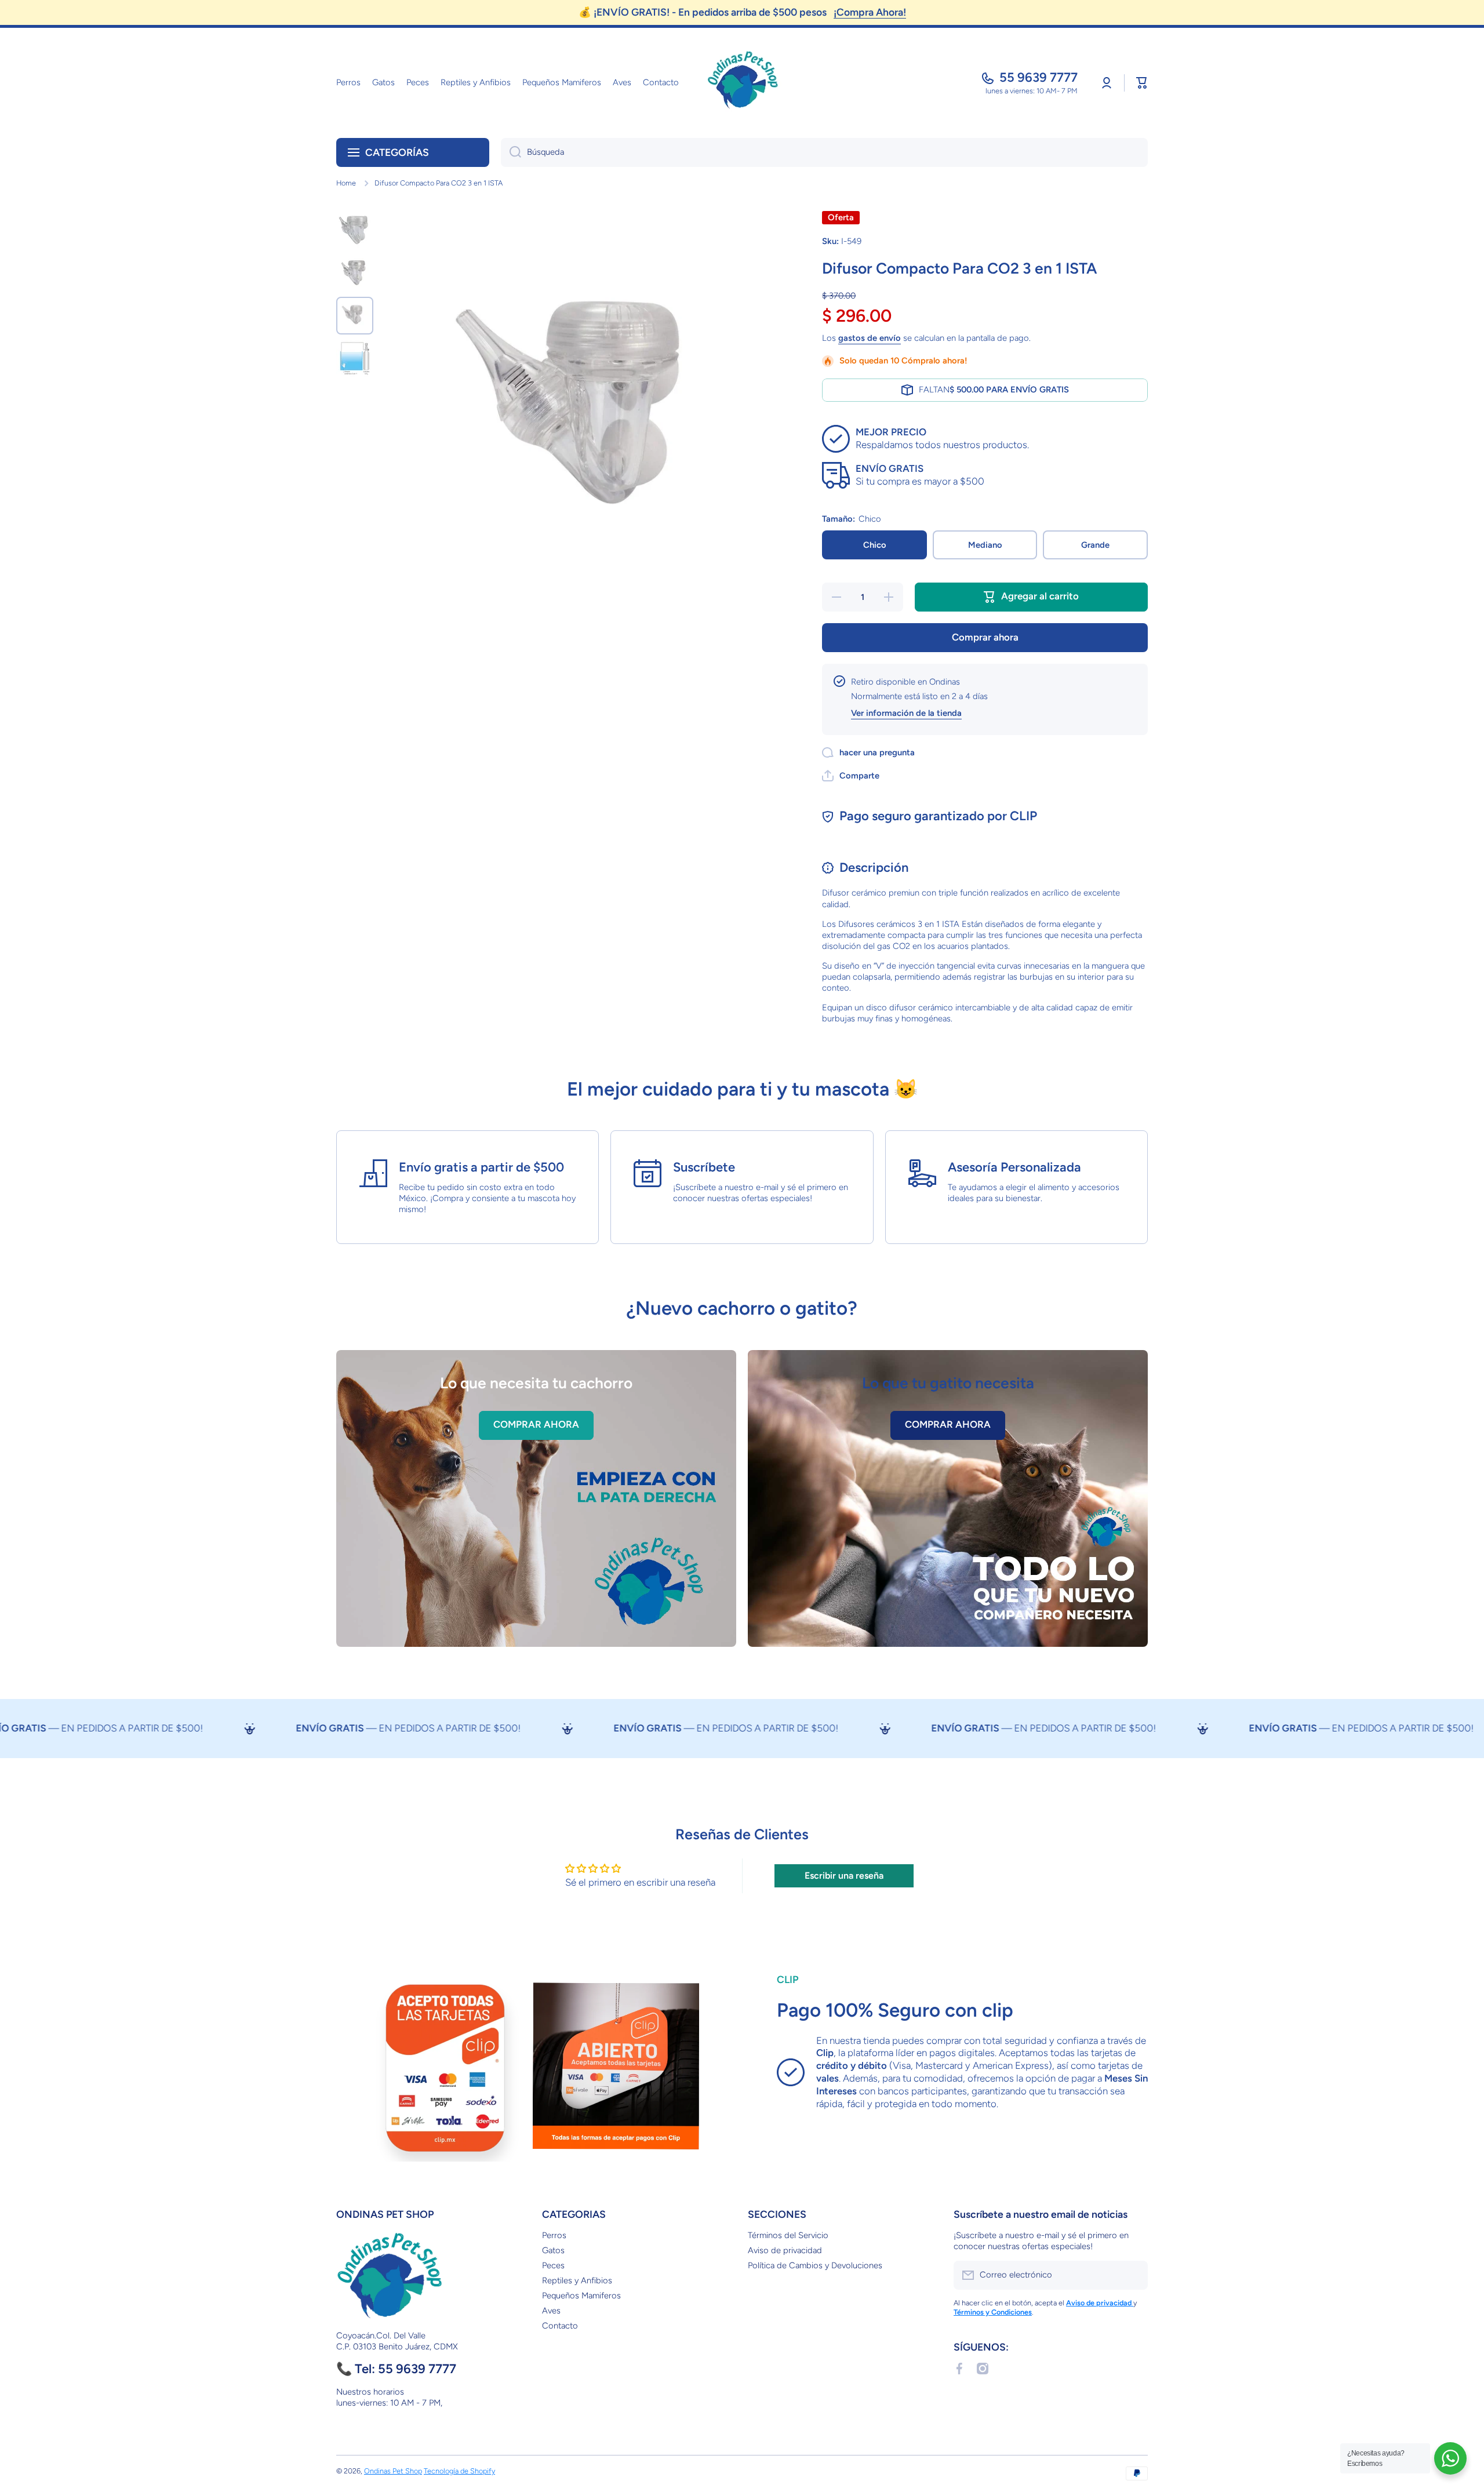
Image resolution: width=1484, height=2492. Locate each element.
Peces (553, 2265)
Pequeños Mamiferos (581, 2295)
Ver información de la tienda (906, 713)
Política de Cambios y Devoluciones (815, 2265)
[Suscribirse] (1133, 2275)
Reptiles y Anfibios (577, 2280)
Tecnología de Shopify (459, 2471)
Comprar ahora (985, 637)
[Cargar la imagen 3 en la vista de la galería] (355, 315)
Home (346, 183)
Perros (554, 2235)
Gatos (553, 2250)
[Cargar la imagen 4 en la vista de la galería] (355, 359)
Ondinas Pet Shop (393, 2471)
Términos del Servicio (788, 2235)
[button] (1142, 83)
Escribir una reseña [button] (844, 1876)
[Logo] (742, 83)
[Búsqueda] (511, 152)
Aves (551, 2311)
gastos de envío (870, 338)
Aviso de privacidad (785, 2250)
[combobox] (824, 152)
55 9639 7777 (1039, 77)
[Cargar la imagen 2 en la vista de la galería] (355, 272)
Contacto (560, 2326)
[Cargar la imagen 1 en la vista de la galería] (355, 230)
